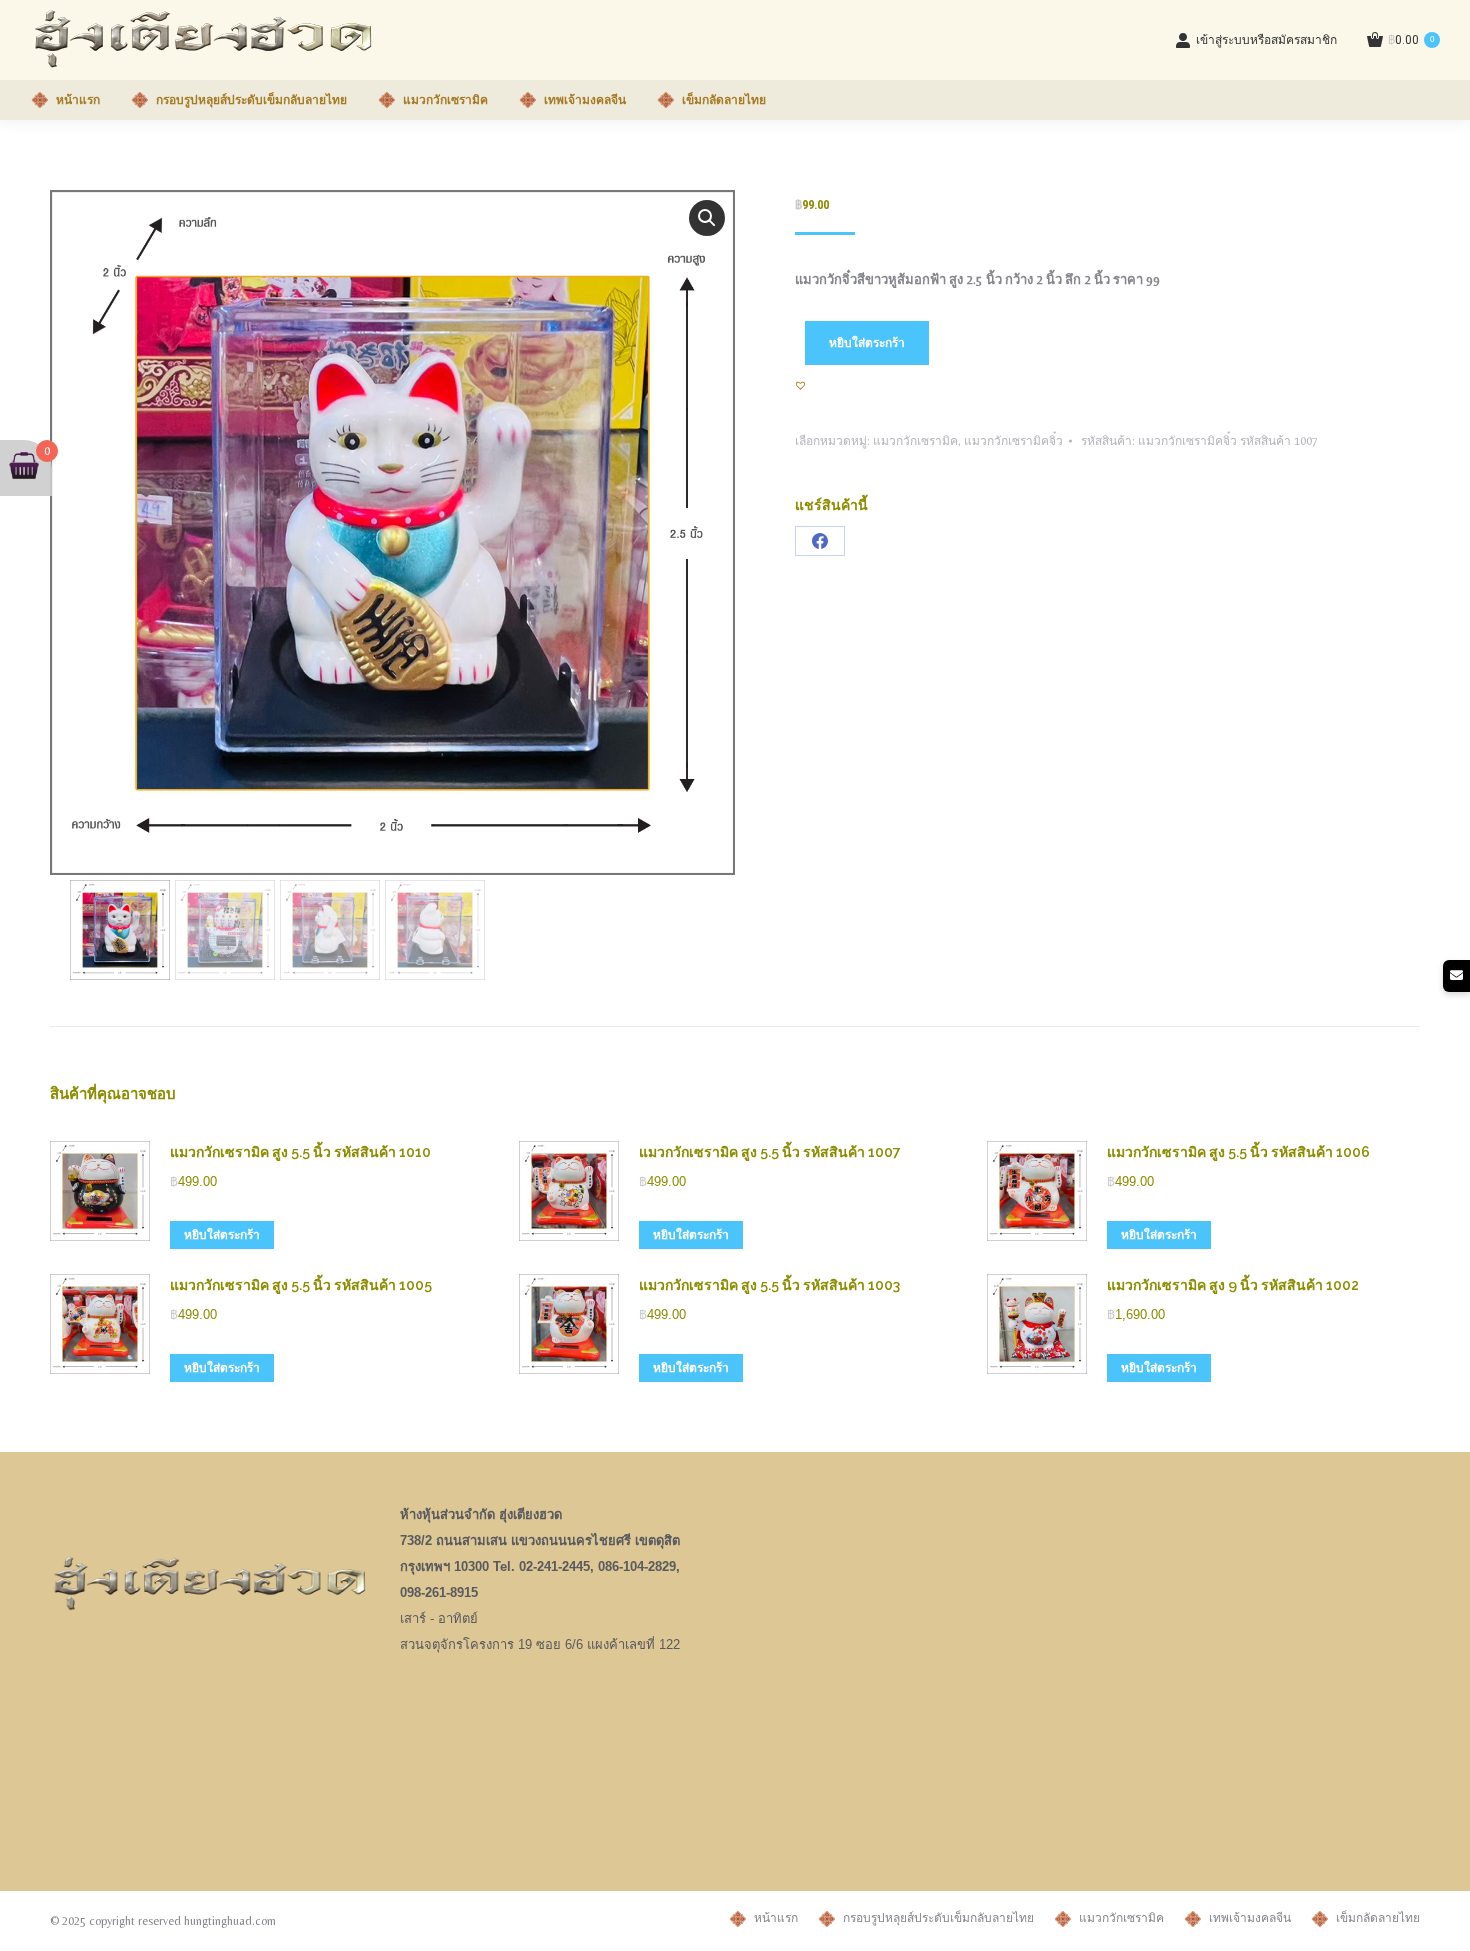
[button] (707, 218)
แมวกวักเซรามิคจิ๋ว (1013, 441)
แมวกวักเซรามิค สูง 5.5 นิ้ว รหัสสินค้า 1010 (300, 1152)
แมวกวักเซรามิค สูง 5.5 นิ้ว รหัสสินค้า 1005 (301, 1285)
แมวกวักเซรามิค (915, 441)
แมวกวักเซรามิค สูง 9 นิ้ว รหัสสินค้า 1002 (1233, 1285)
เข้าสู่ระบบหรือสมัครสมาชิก (1266, 40)
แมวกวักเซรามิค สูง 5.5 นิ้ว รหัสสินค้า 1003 (769, 1285)
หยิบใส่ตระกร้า (867, 343)
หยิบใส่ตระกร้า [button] (222, 1235)
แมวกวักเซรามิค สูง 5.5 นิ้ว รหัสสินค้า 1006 (1238, 1152)
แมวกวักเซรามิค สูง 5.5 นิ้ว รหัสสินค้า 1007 (770, 1152)
